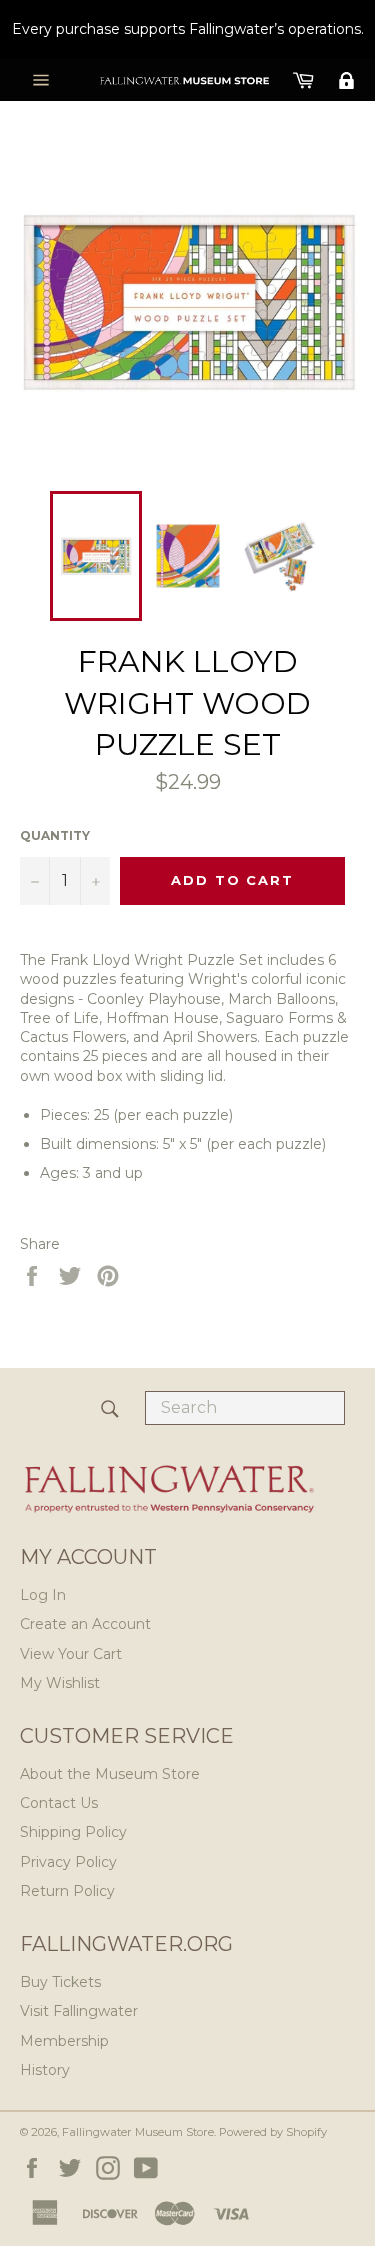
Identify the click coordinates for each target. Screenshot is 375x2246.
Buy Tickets (60, 1982)
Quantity (55, 835)
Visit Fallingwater (79, 2011)
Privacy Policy (68, 1862)
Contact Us (59, 1803)
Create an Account (85, 1624)
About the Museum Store (110, 1774)
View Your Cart (71, 1654)
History (45, 2070)
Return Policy (67, 1891)
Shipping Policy (73, 1832)
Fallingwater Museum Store (138, 2132)
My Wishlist (60, 1683)
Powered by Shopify (273, 2132)
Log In (43, 1595)
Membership (64, 2041)
